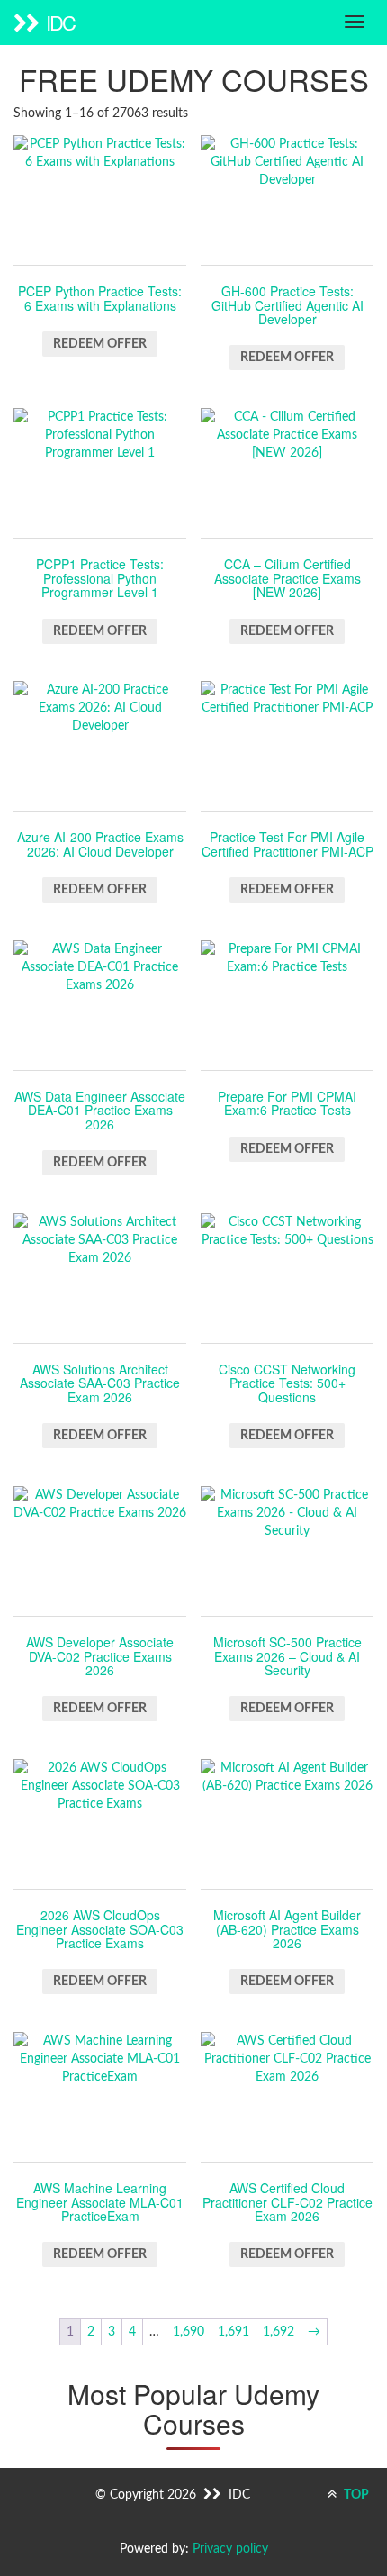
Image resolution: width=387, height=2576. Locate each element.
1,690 (189, 2332)
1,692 (279, 2332)
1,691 (234, 2332)
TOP (355, 2495)
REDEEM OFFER (100, 344)
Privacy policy (230, 2549)
